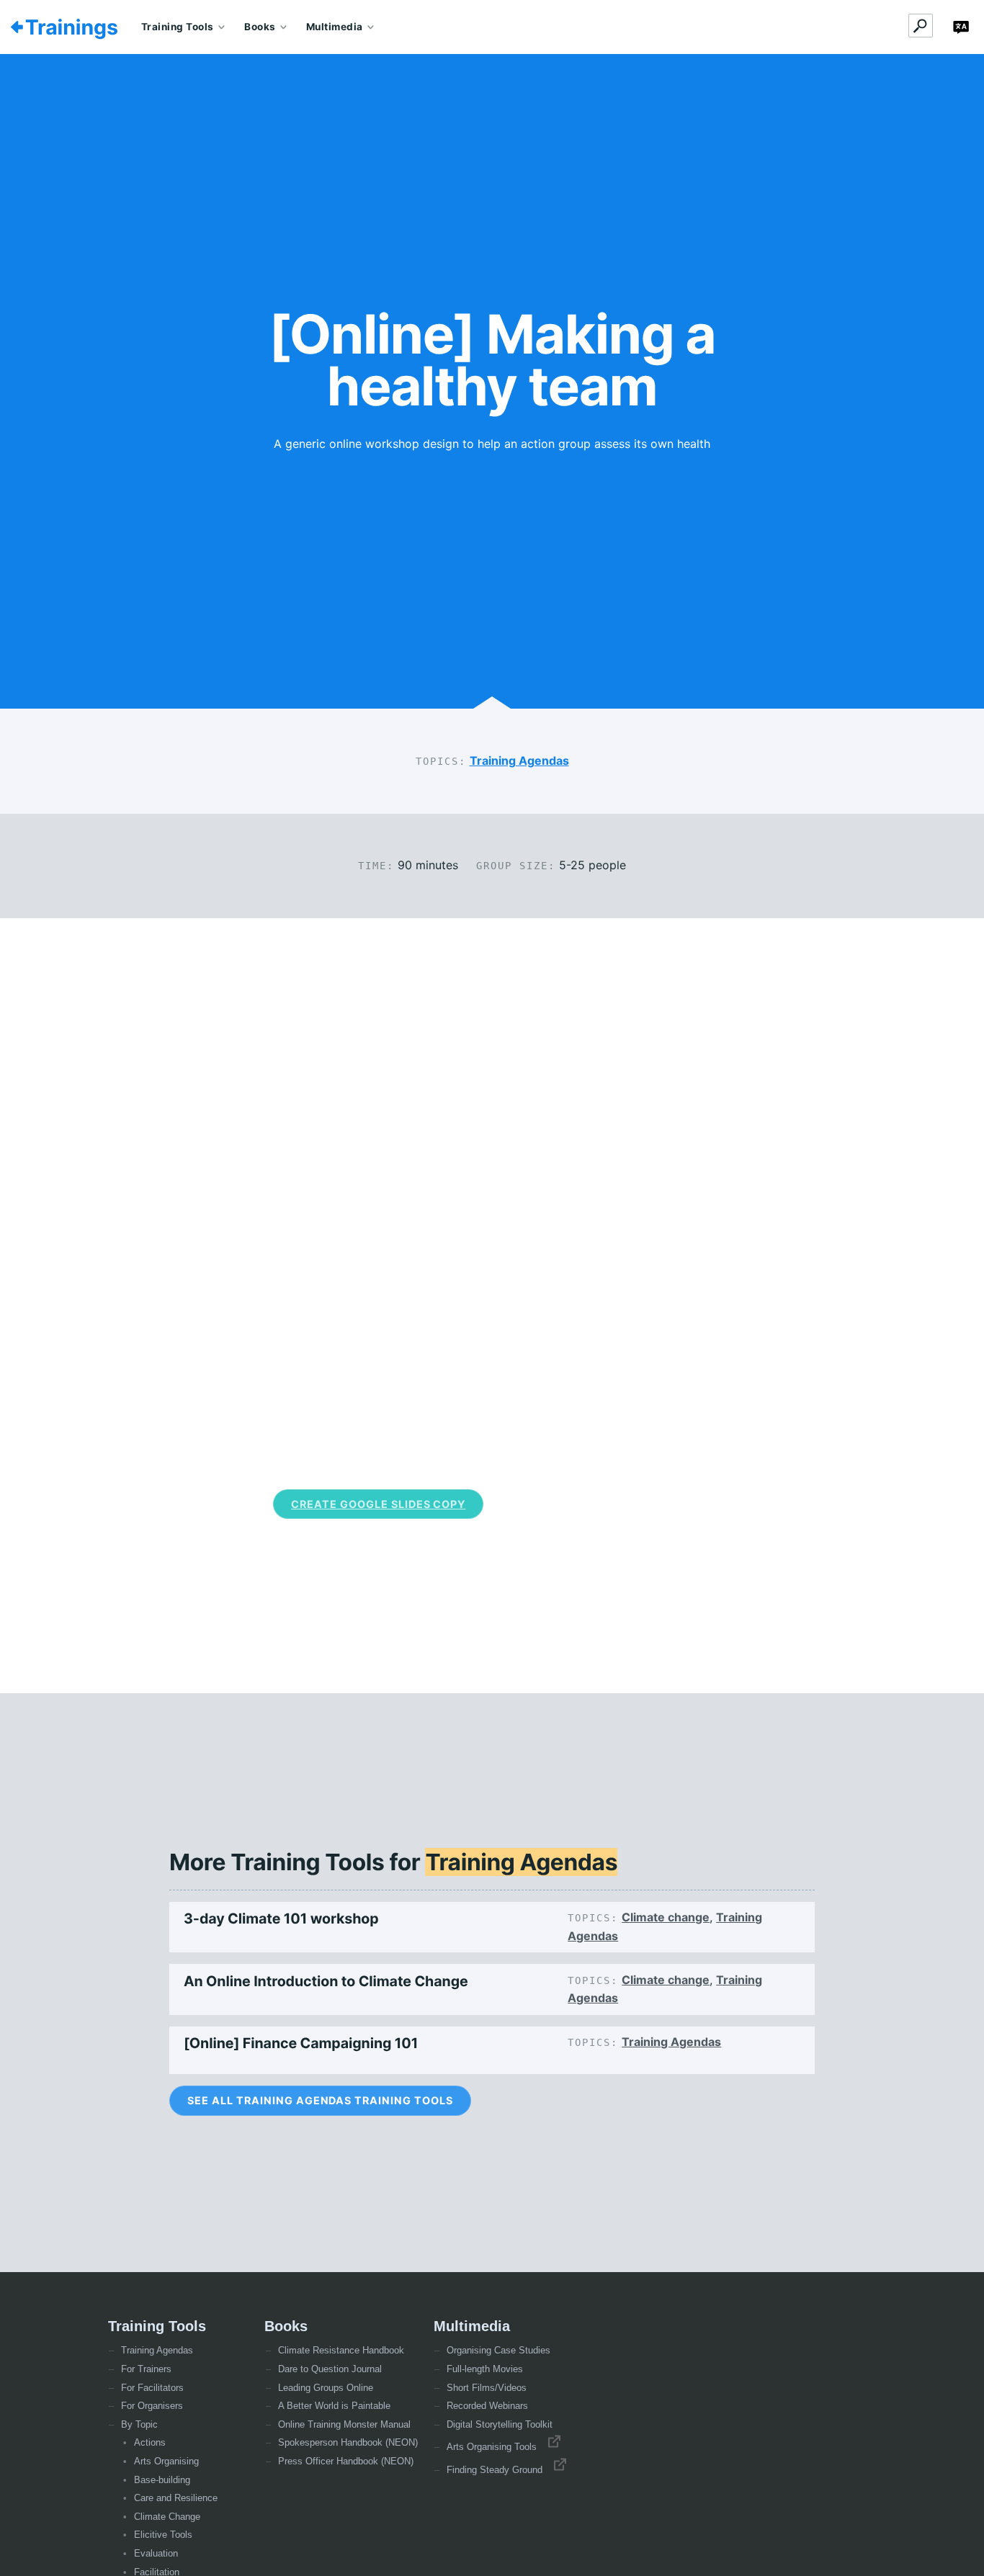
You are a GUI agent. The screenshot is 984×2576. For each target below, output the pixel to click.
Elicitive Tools (163, 2535)
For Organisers (152, 2406)
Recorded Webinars (487, 2406)
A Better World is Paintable (334, 2406)
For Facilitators (152, 2388)
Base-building (162, 2480)
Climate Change (167, 2517)
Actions (150, 2442)
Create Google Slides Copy (378, 1504)
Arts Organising (166, 2461)
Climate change (666, 1917)
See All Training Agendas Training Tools (320, 2100)
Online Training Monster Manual (344, 2424)
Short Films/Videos (487, 2388)
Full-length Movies (485, 2369)
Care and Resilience (176, 2498)
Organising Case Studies (498, 2350)
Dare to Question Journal (330, 2369)
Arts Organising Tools (496, 2447)
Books (260, 27)
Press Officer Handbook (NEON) (346, 2461)
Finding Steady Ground (499, 2470)
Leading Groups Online (326, 2388)
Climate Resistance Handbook (341, 2350)
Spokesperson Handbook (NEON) (348, 2442)
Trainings (72, 27)
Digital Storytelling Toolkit (500, 2424)
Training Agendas (519, 760)
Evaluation (156, 2553)
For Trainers (146, 2369)
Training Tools (178, 27)
